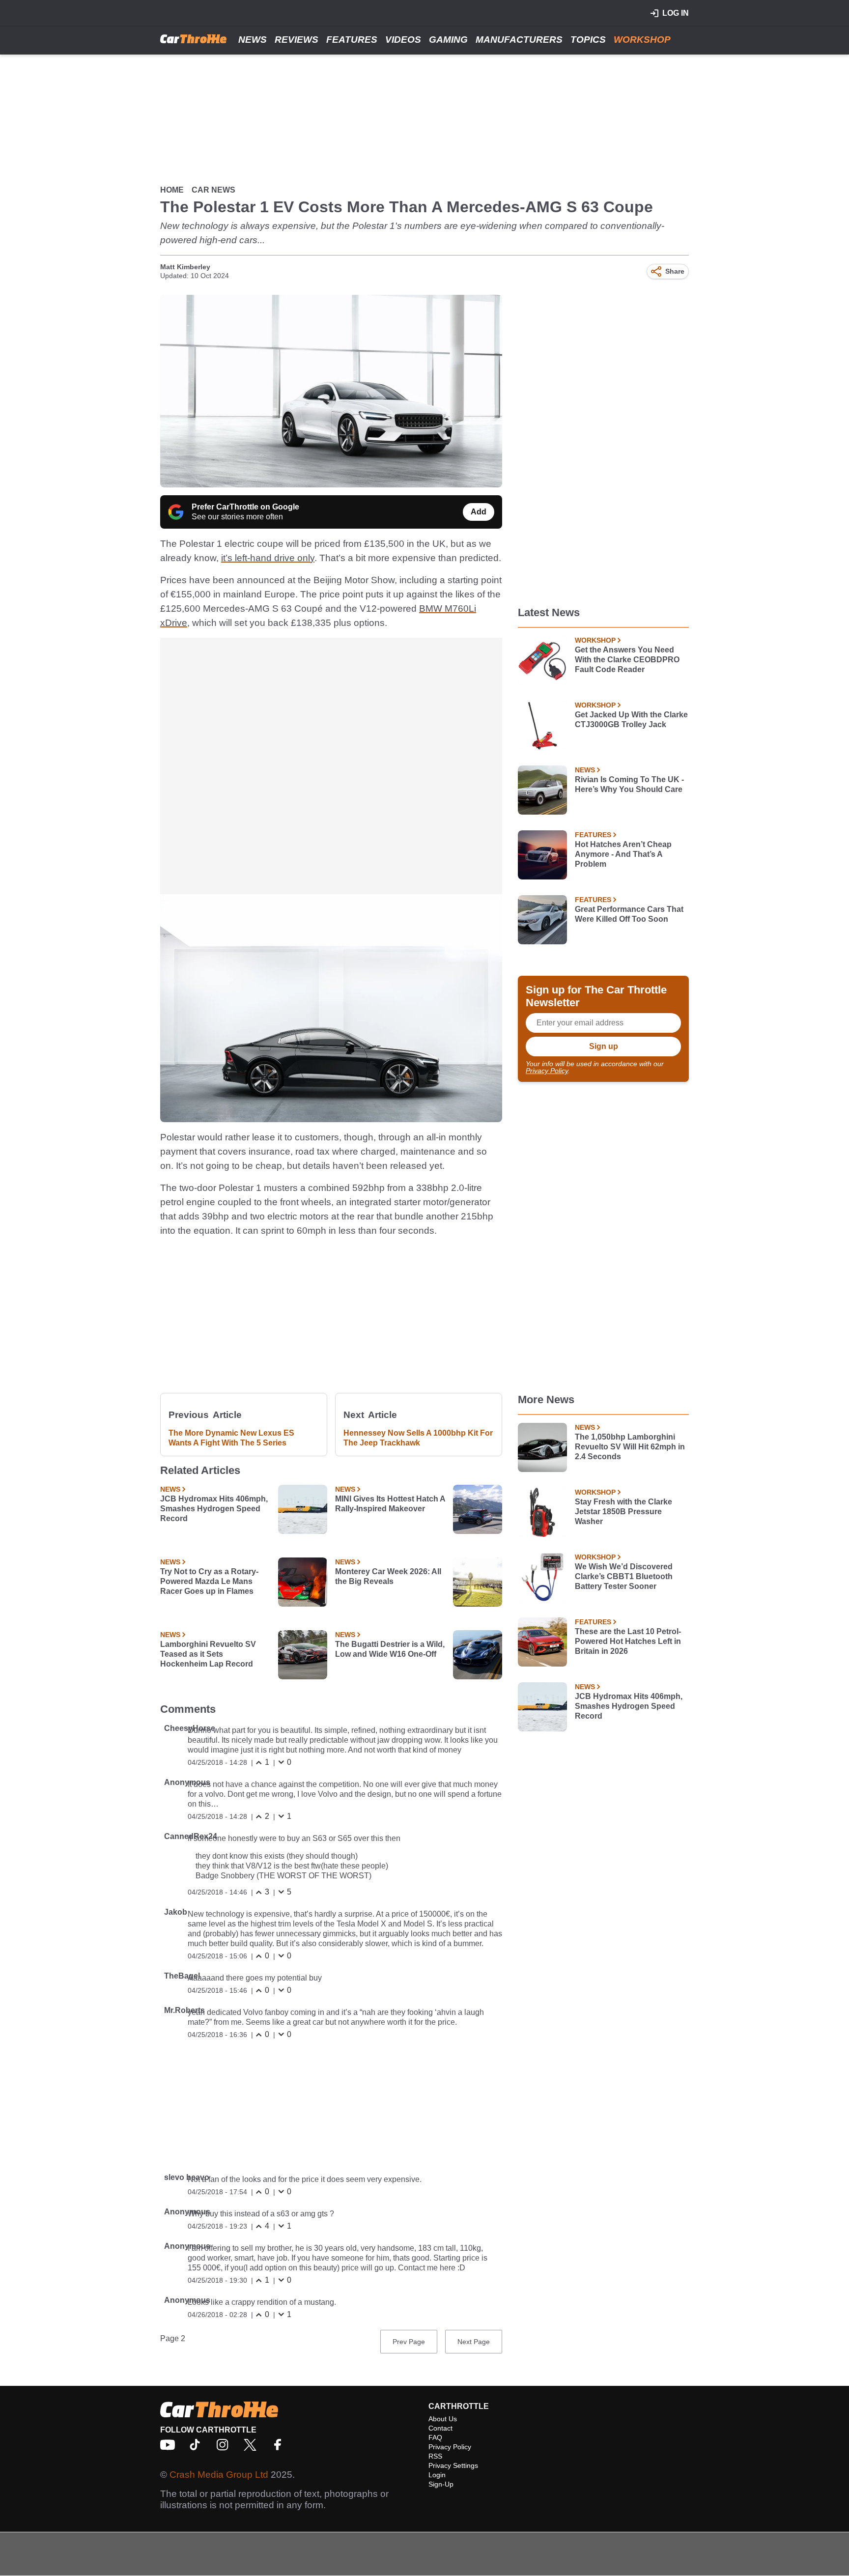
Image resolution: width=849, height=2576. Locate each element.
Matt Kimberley (185, 267)
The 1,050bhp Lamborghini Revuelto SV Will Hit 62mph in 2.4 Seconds (630, 1447)
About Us (443, 2419)
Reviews (297, 40)
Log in (676, 13)
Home (172, 190)
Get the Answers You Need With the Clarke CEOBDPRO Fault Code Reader (627, 660)
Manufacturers (519, 40)
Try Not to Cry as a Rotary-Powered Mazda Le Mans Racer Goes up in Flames (209, 1581)
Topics (588, 40)
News (253, 40)
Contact (440, 2428)
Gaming (448, 40)
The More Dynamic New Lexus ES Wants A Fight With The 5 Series (231, 1438)
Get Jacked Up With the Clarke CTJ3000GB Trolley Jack (631, 720)
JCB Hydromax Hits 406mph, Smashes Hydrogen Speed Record (214, 1509)
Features (352, 40)
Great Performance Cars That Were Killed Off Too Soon (629, 914)
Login (437, 2475)
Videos (403, 40)
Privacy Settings (453, 2465)
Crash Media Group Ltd (219, 2475)
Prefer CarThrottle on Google (245, 507)
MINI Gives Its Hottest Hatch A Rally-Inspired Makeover (390, 1504)
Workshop (642, 40)
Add (479, 512)
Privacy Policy (547, 1071)
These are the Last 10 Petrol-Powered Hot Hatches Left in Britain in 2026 (628, 1641)
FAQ (435, 2437)
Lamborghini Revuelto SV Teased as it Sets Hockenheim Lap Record (208, 1654)
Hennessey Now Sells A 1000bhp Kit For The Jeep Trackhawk (418, 1438)
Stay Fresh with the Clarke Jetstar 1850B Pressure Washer (623, 1512)
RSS (435, 2456)
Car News (213, 190)
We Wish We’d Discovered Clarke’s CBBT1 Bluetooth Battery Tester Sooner (624, 1576)
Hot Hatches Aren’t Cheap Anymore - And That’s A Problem (623, 854)
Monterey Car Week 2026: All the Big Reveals (388, 1576)
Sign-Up (441, 2484)
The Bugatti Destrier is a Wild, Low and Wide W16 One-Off (390, 1649)
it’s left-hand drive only (268, 558)
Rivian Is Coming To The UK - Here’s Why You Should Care (629, 784)
